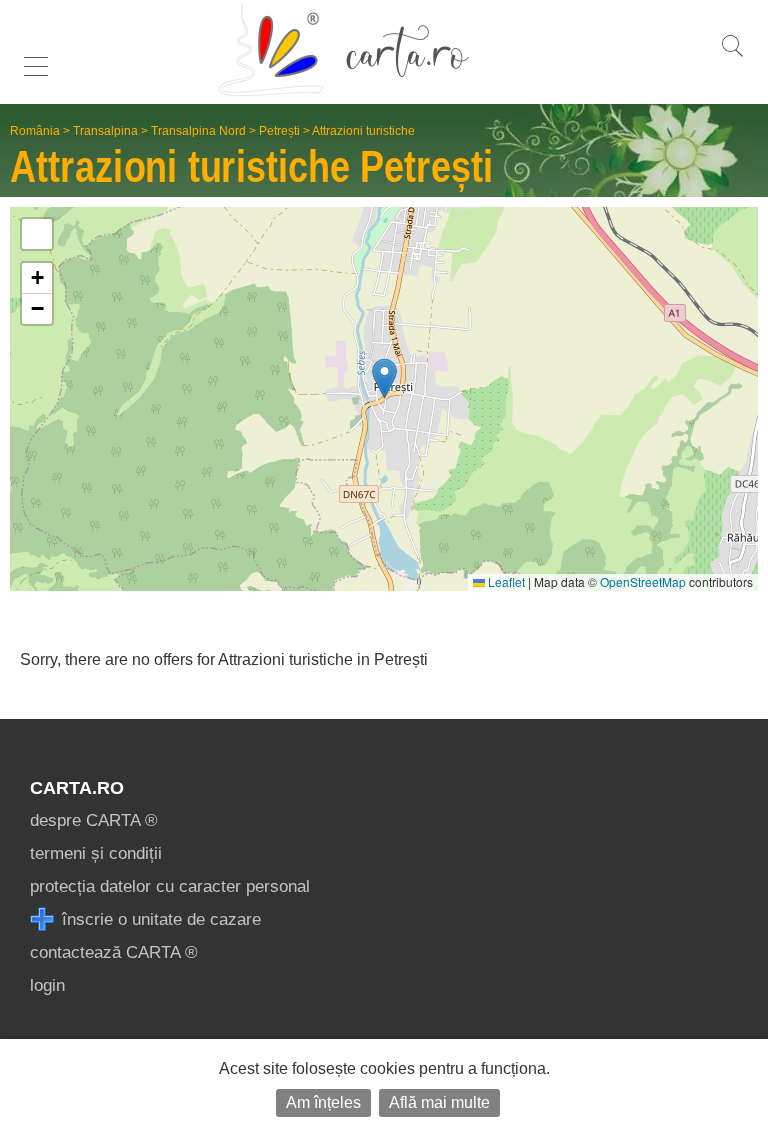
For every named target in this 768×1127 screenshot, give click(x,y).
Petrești (279, 131)
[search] (732, 56)
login (47, 985)
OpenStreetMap (643, 581)
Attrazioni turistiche (363, 131)
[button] (384, 378)
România (35, 131)
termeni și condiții (96, 853)
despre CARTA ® (94, 820)
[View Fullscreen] (37, 234)
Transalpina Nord (198, 131)
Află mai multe (439, 1102)
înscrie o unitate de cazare (159, 919)
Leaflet (505, 581)
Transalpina (105, 131)
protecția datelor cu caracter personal (170, 886)
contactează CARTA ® (114, 952)
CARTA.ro (77, 788)
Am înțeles (323, 1102)
